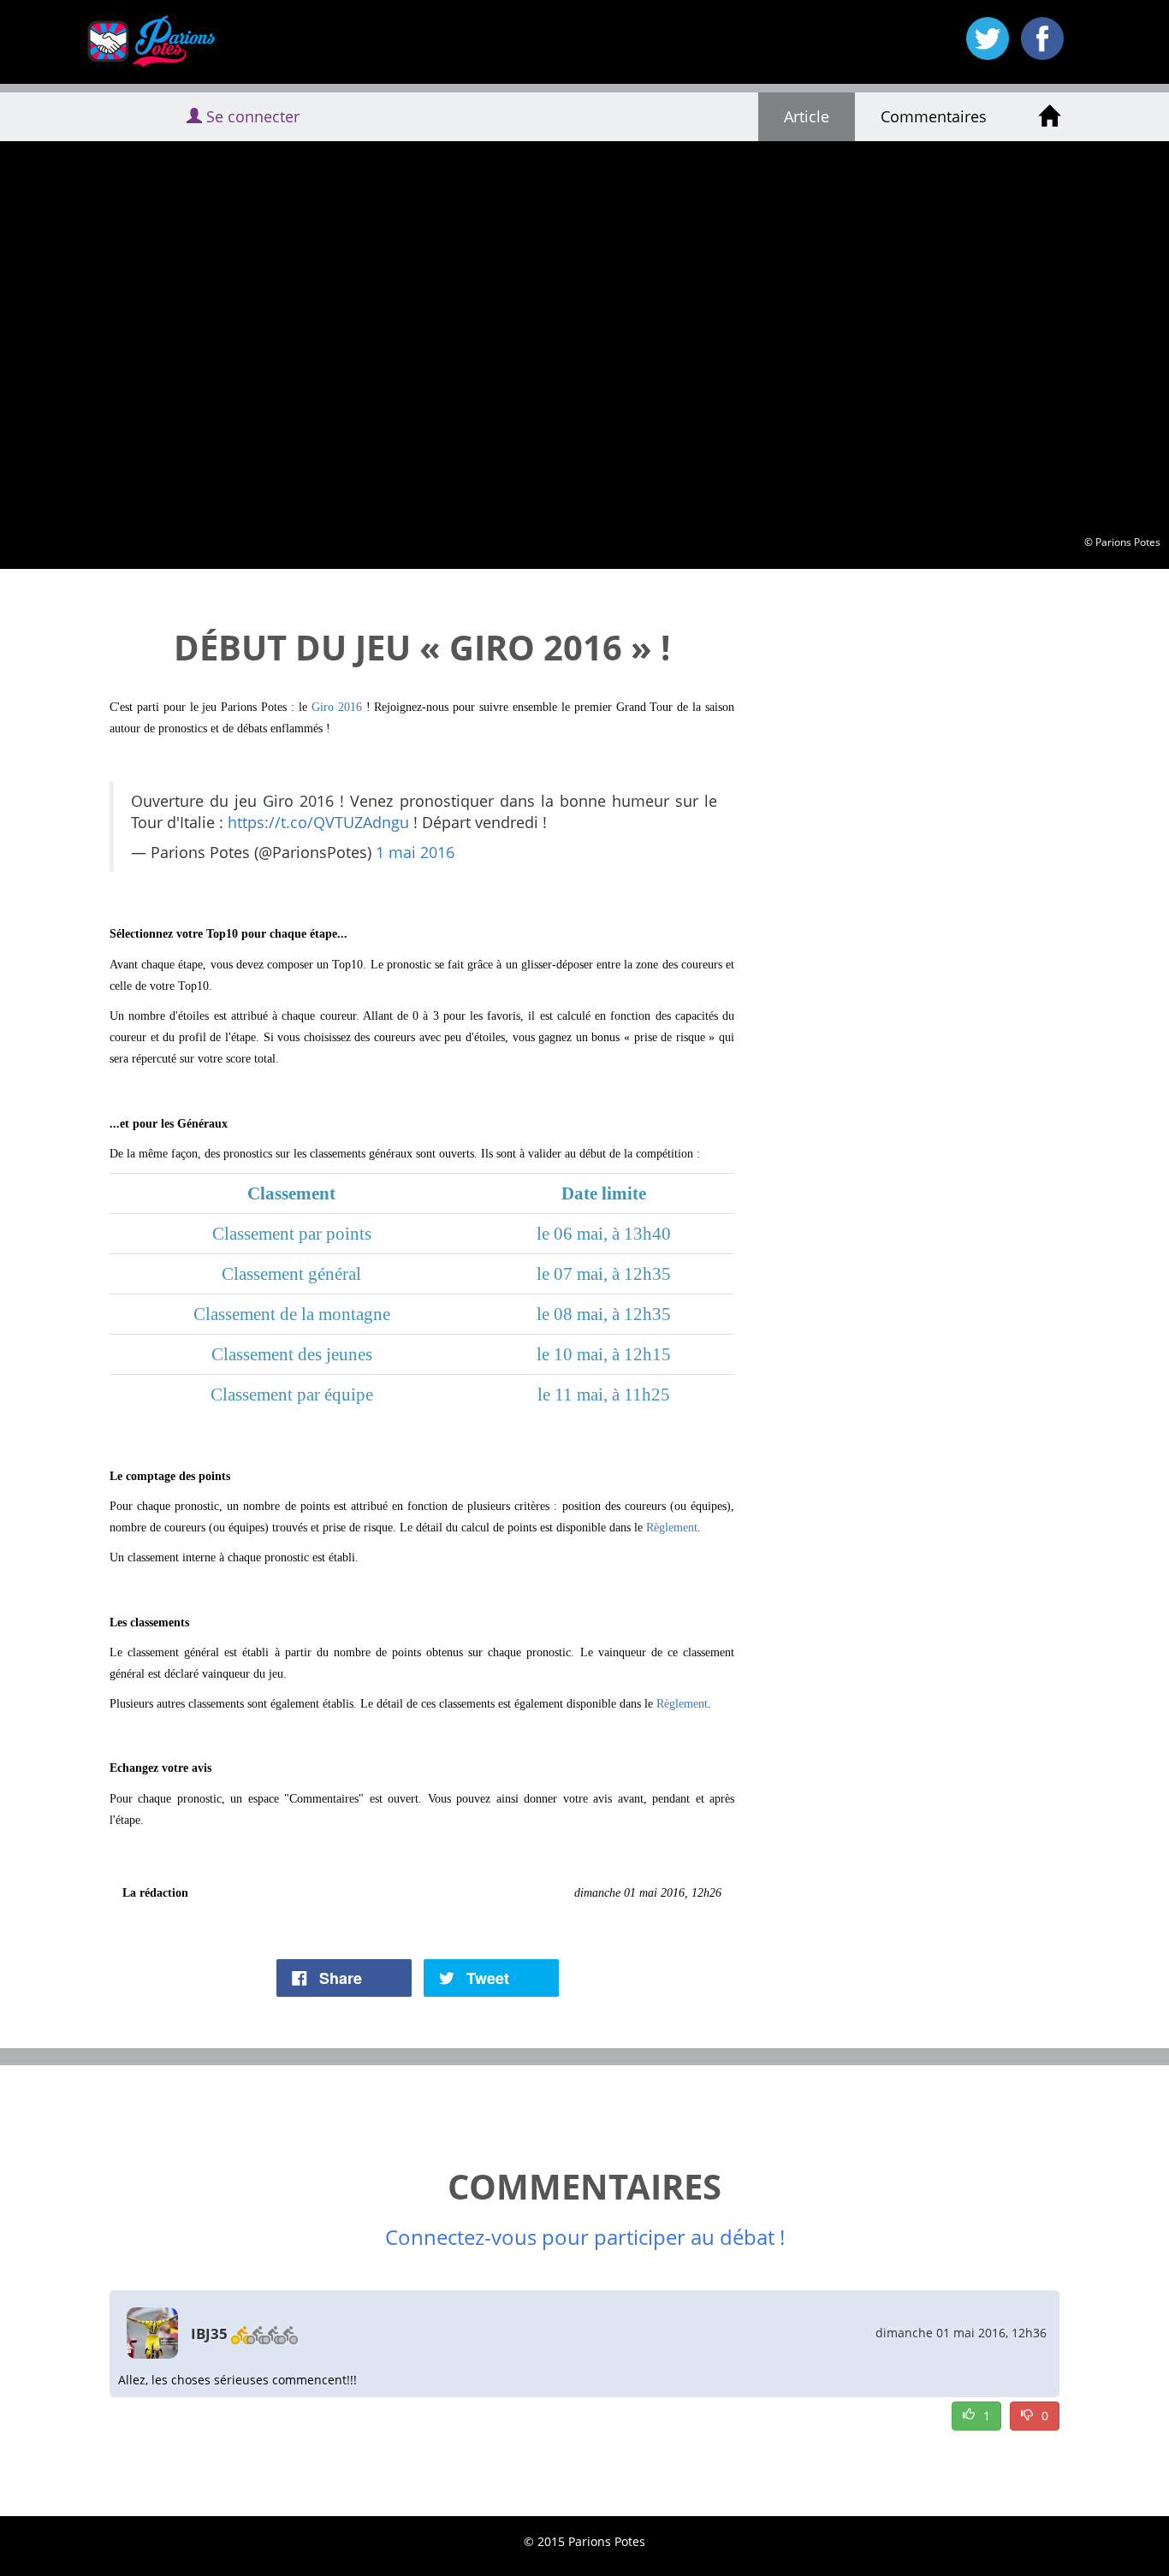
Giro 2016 (337, 707)
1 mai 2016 (415, 852)
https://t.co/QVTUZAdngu (318, 822)
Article (807, 116)
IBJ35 (209, 2333)
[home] (1049, 117)
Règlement (672, 1528)
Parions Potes (138, 42)
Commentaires (934, 116)
